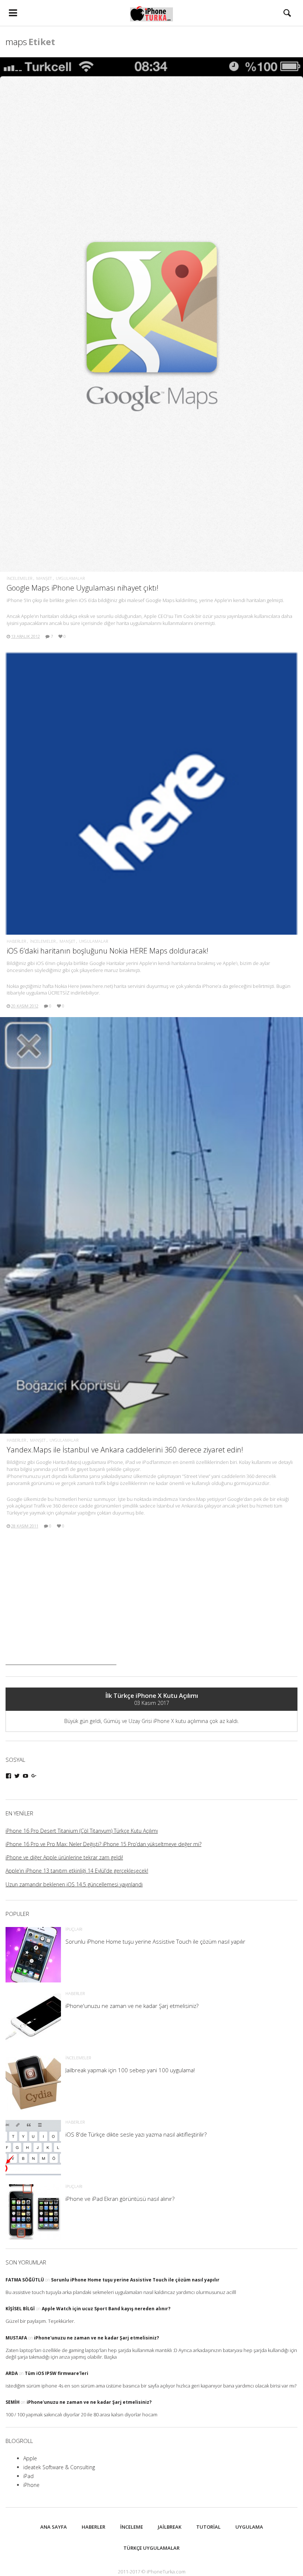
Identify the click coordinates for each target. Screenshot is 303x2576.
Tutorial (208, 2527)
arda (12, 2373)
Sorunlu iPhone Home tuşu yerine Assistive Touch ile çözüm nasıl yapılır (135, 2280)
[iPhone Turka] (152, 13)
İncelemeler (19, 578)
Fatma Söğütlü (25, 2280)
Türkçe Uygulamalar (151, 2548)
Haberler (16, 941)
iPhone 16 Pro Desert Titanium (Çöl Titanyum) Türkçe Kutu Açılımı (82, 1831)
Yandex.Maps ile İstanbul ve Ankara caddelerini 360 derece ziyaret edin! (125, 1450)
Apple (30, 2458)
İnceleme (132, 2527)
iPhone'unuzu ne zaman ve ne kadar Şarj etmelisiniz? (96, 2338)
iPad (28, 2476)
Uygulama (249, 2527)
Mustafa (16, 2338)
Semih (13, 2402)
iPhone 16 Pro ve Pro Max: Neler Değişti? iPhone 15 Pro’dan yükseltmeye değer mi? (103, 1844)
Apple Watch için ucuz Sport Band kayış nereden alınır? (106, 2309)
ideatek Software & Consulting (59, 2467)
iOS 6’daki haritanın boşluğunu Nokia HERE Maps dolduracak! (108, 951)
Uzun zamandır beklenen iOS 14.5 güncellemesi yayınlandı (74, 1884)
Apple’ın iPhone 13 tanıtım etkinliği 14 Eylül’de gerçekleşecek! (77, 1871)
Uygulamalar (70, 578)
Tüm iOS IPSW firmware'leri (57, 2373)
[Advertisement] (61, 1619)
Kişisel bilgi (20, 2309)
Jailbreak (170, 2527)
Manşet (44, 578)
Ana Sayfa (54, 2527)
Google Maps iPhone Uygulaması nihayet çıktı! (83, 588)
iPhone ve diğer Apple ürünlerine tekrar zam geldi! (64, 1857)
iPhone (31, 2485)
